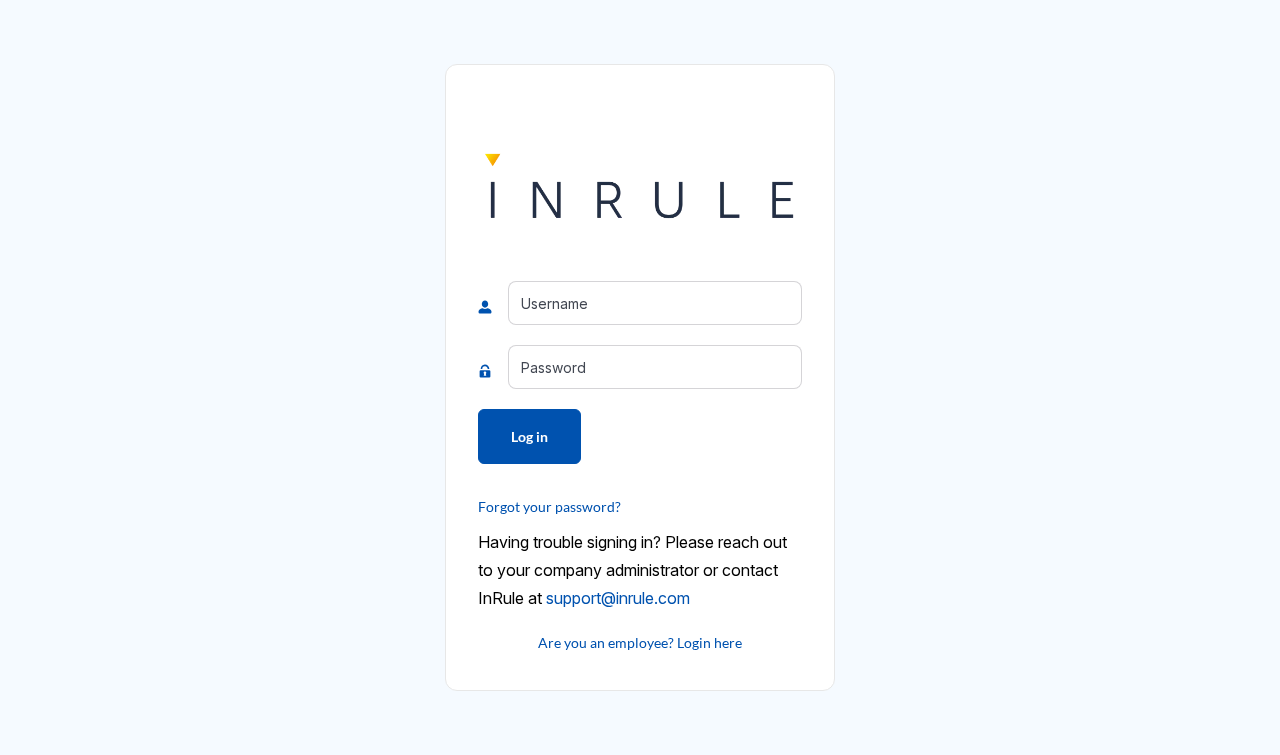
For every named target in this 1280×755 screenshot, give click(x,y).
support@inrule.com (618, 598)
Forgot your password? (549, 506)
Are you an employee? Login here (640, 642)
